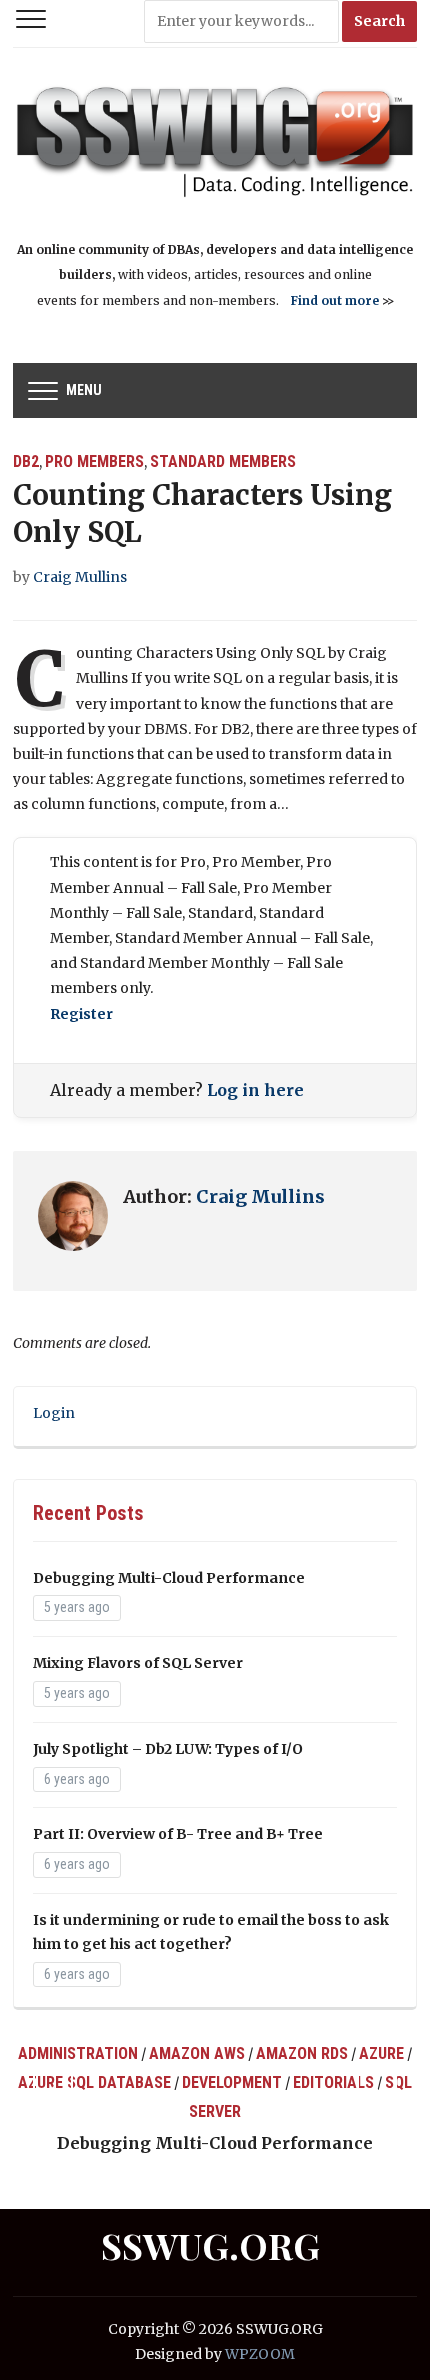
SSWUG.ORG (210, 2245)
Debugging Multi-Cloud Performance (169, 1578)
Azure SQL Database (94, 2082)
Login (54, 1413)
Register (81, 1014)
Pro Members (94, 461)
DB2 (26, 461)
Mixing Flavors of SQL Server (138, 1663)
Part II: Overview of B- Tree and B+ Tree (178, 1834)
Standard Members (223, 461)
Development (232, 2082)
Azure (381, 2053)
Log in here (255, 1090)
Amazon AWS (197, 2053)
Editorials (333, 2082)
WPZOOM (260, 2354)
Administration (78, 2053)
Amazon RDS (302, 2053)
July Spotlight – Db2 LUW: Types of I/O (168, 1749)
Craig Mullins (80, 577)
